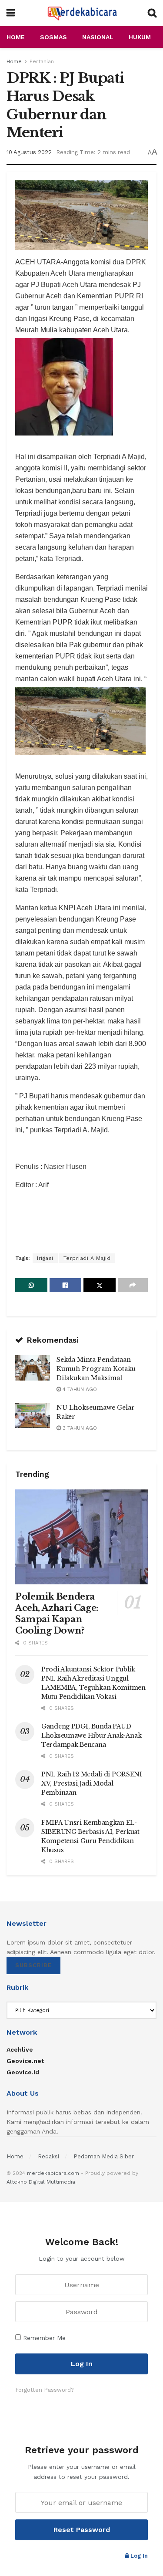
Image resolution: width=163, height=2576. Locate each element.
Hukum (140, 37)
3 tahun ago (79, 1428)
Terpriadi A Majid (87, 1258)
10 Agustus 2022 (29, 152)
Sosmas (53, 37)
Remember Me (44, 2338)
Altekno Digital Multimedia (41, 2182)
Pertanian (42, 61)
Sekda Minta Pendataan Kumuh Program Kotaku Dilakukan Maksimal (96, 1369)
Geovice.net (25, 2061)
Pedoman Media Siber (104, 2156)
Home (16, 37)
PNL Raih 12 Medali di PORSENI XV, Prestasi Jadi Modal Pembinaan (92, 1783)
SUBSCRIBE (33, 1965)
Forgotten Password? (45, 2390)
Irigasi (45, 1258)
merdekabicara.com (53, 2173)
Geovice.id (23, 2072)
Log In (138, 2556)
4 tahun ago (79, 1389)
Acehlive (20, 2049)
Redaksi (48, 2156)
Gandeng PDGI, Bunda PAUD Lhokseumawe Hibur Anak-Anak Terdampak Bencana (91, 1735)
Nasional (98, 37)
